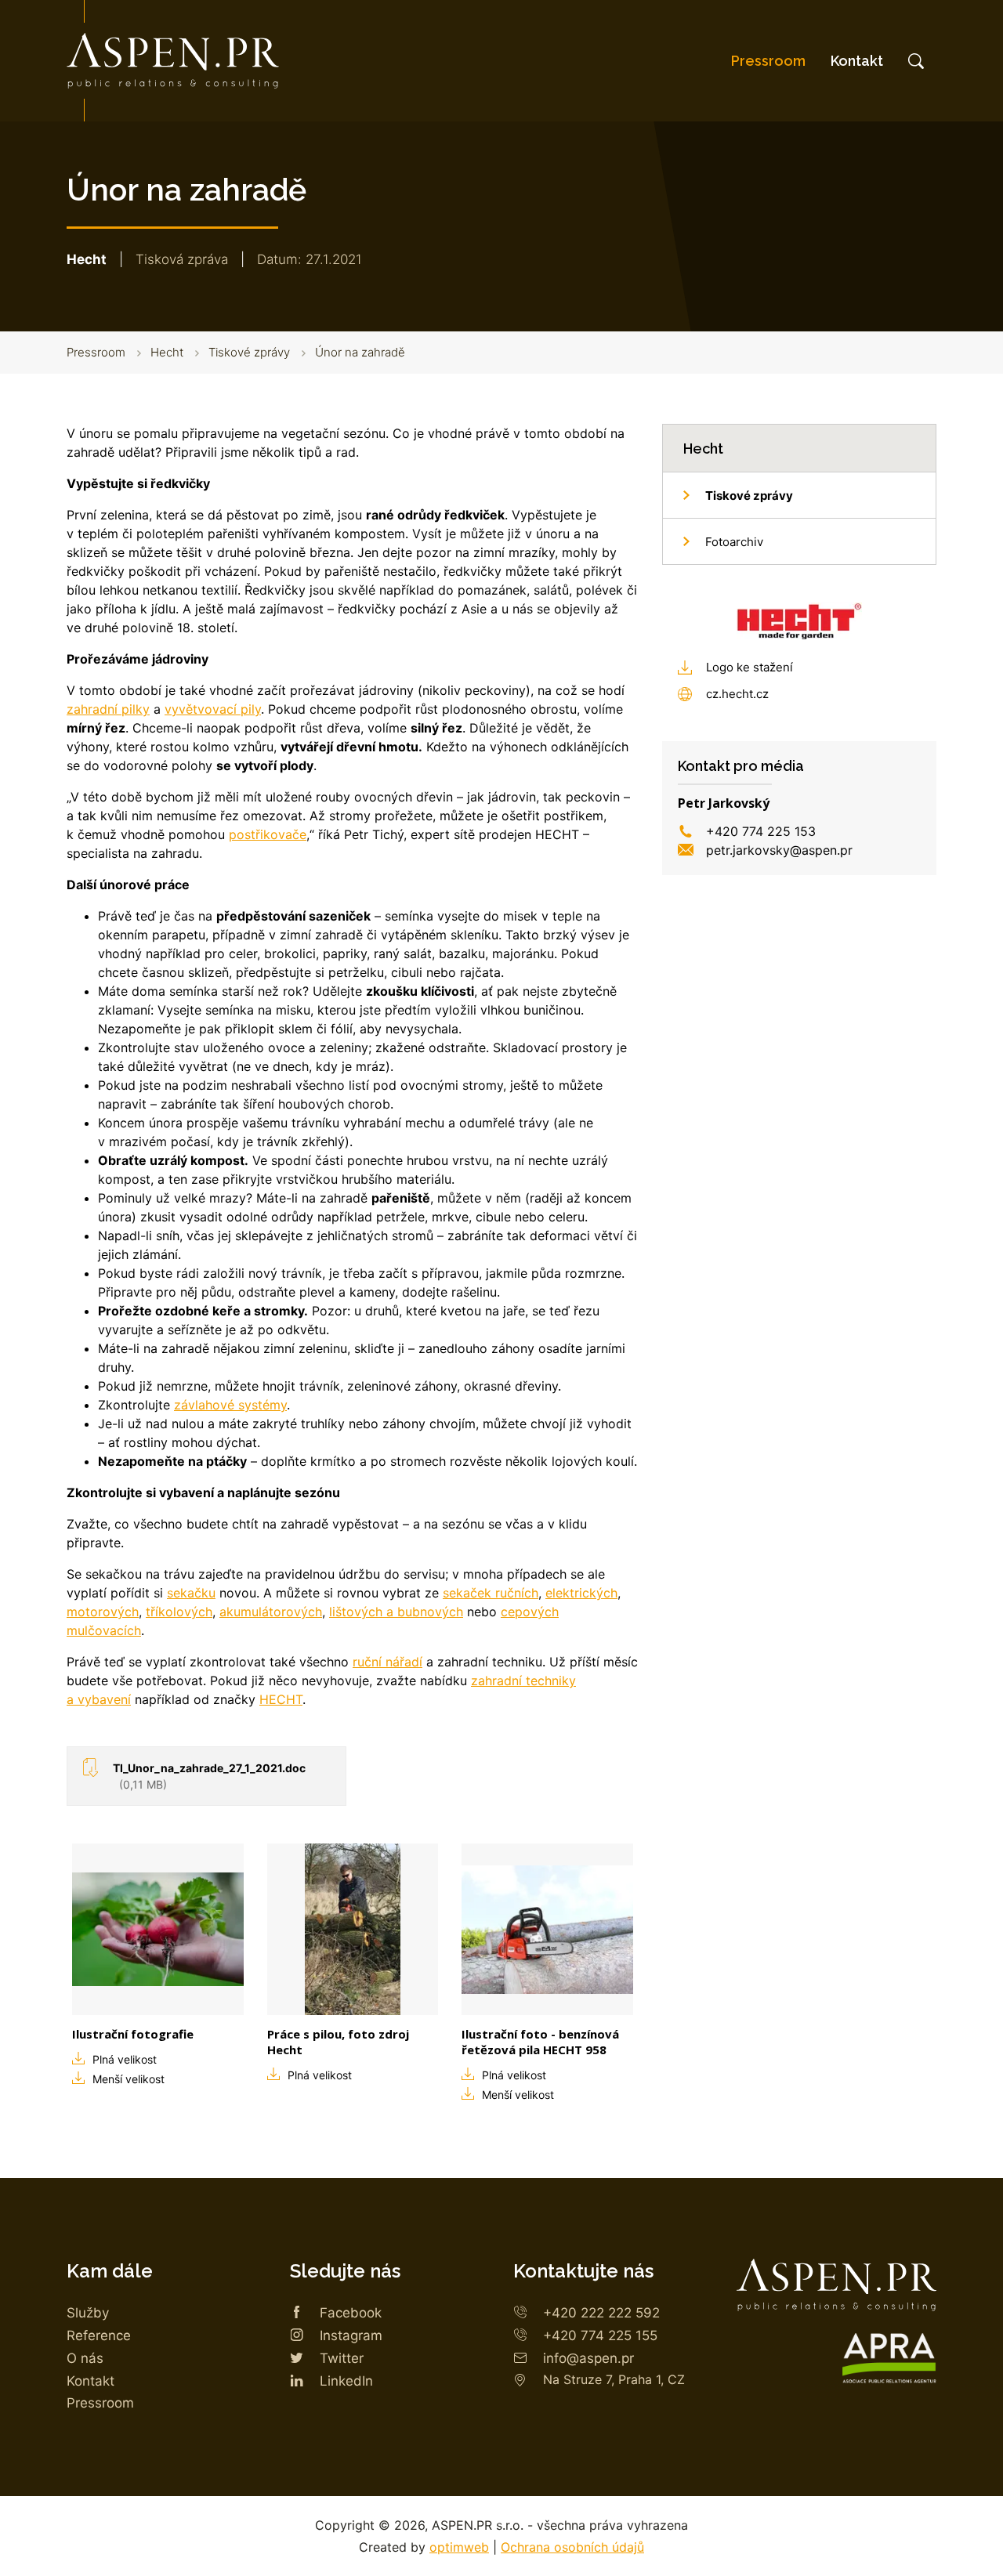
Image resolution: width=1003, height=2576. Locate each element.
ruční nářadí (387, 1662)
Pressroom (768, 61)
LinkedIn (346, 2381)
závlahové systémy (230, 1405)
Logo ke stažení (750, 667)
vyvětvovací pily (213, 709)
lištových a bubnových (396, 1612)
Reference (99, 2335)
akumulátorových (271, 1612)
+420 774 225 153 (761, 831)
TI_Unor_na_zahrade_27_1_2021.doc (209, 1776)
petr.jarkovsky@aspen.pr (779, 850)
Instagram (351, 2335)
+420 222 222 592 (601, 2313)
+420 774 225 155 (600, 2335)
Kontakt (857, 61)
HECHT (281, 1699)
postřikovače (268, 834)
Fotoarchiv (734, 542)
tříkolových (179, 1612)
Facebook (351, 2313)
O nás (85, 2358)
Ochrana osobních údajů (572, 2547)
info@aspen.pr (588, 2358)
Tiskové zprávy (249, 352)
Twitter (342, 2358)
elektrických (581, 1593)
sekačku (191, 1593)
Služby (88, 2313)
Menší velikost (129, 2079)
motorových (103, 1612)
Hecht (167, 352)
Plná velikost (125, 2059)
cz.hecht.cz (737, 694)
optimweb (459, 2547)
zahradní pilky (108, 709)
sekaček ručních (491, 1593)
